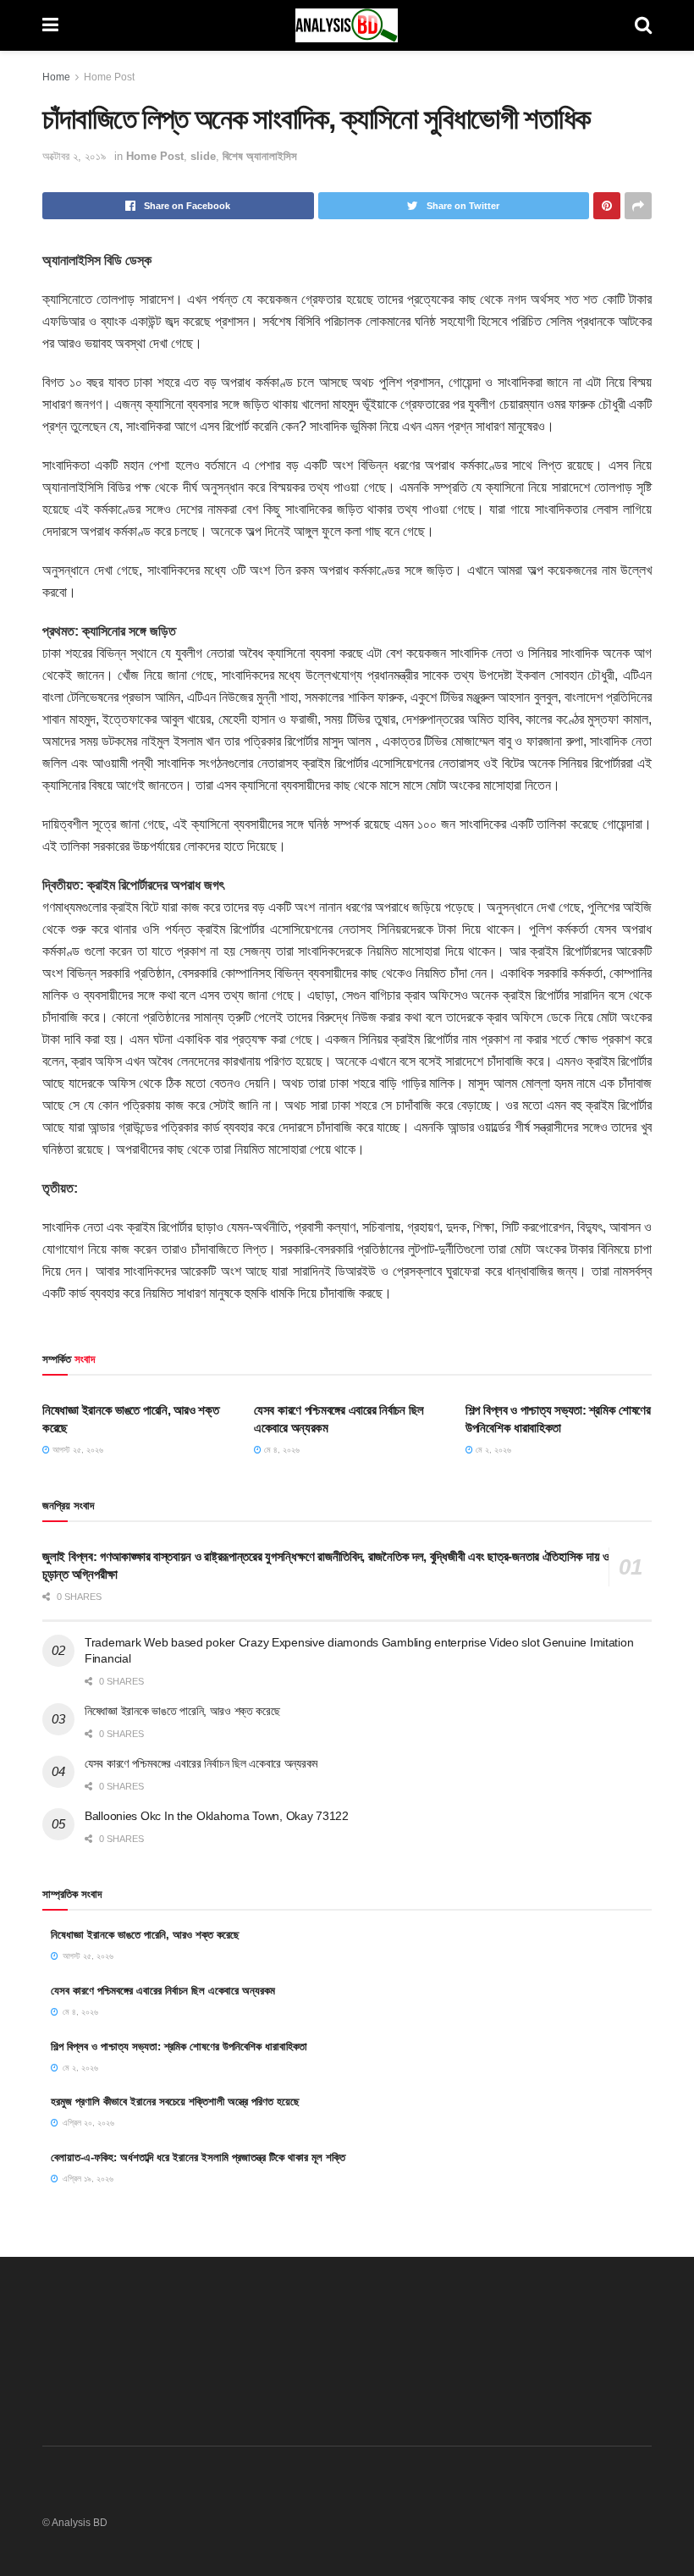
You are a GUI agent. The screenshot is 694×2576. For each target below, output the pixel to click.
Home (56, 77)
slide (203, 156)
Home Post (109, 77)
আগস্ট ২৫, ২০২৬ (77, 1450)
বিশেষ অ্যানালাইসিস (260, 156)
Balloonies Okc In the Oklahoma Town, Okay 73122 (217, 1816)
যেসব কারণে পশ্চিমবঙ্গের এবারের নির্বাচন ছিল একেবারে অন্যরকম (201, 1763)
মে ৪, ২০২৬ (281, 1450)
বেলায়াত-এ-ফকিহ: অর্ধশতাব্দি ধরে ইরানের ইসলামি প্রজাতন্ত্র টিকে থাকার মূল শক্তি (198, 2157)
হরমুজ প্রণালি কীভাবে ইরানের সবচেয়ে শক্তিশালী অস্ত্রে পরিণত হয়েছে (175, 2102)
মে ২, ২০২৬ (492, 1450)
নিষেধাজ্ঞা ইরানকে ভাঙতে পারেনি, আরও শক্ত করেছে (182, 1711)
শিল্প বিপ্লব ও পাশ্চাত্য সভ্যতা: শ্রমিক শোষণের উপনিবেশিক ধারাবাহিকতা (179, 2046)
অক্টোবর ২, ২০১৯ (74, 156)
